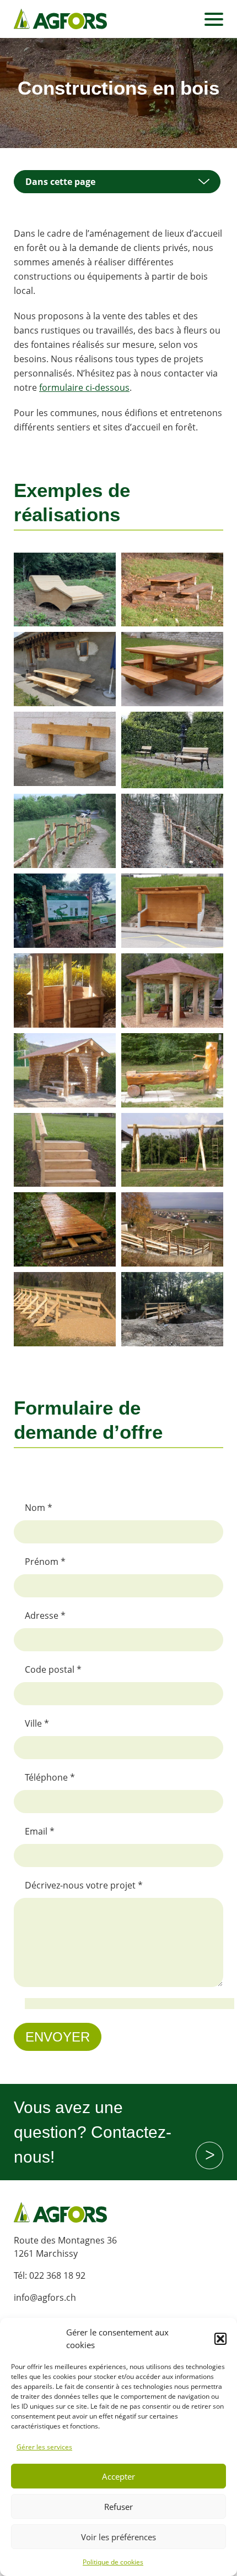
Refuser (118, 2507)
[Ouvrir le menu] (214, 19)
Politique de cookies (113, 2562)
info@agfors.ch (45, 2297)
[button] (220, 2339)
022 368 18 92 (57, 2275)
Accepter (118, 2476)
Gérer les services (44, 2447)
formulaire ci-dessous (84, 388)
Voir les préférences (118, 2537)
